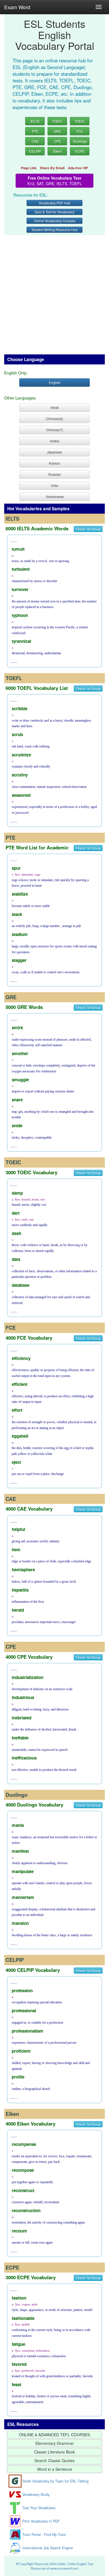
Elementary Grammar (55, 2443)
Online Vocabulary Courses (55, 221)
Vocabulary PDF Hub (54, 203)
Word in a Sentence (55, 2469)
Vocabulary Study (36, 2494)
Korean (54, 463)
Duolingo (80, 141)
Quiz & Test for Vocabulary (54, 212)
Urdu (55, 485)
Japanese (54, 452)
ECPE (80, 151)
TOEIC (80, 121)
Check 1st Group (88, 529)
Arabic (55, 441)
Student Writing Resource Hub (55, 230)
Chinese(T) (55, 430)
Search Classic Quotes (54, 2460)
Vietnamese (55, 497)
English (55, 382)
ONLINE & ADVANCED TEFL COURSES (54, 2435)
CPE (57, 141)
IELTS (35, 121)
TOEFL (57, 121)
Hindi (55, 407)
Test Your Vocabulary (39, 2508)
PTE (35, 131)
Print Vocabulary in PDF (41, 2521)
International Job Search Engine (48, 2548)
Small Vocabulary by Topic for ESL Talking (55, 2481)
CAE (35, 141)
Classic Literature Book (54, 2452)
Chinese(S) (54, 419)
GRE (57, 131)
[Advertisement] (54, 292)
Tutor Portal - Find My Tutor (44, 2535)
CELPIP (35, 151)
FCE (80, 131)
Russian (55, 474)
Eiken (57, 151)
